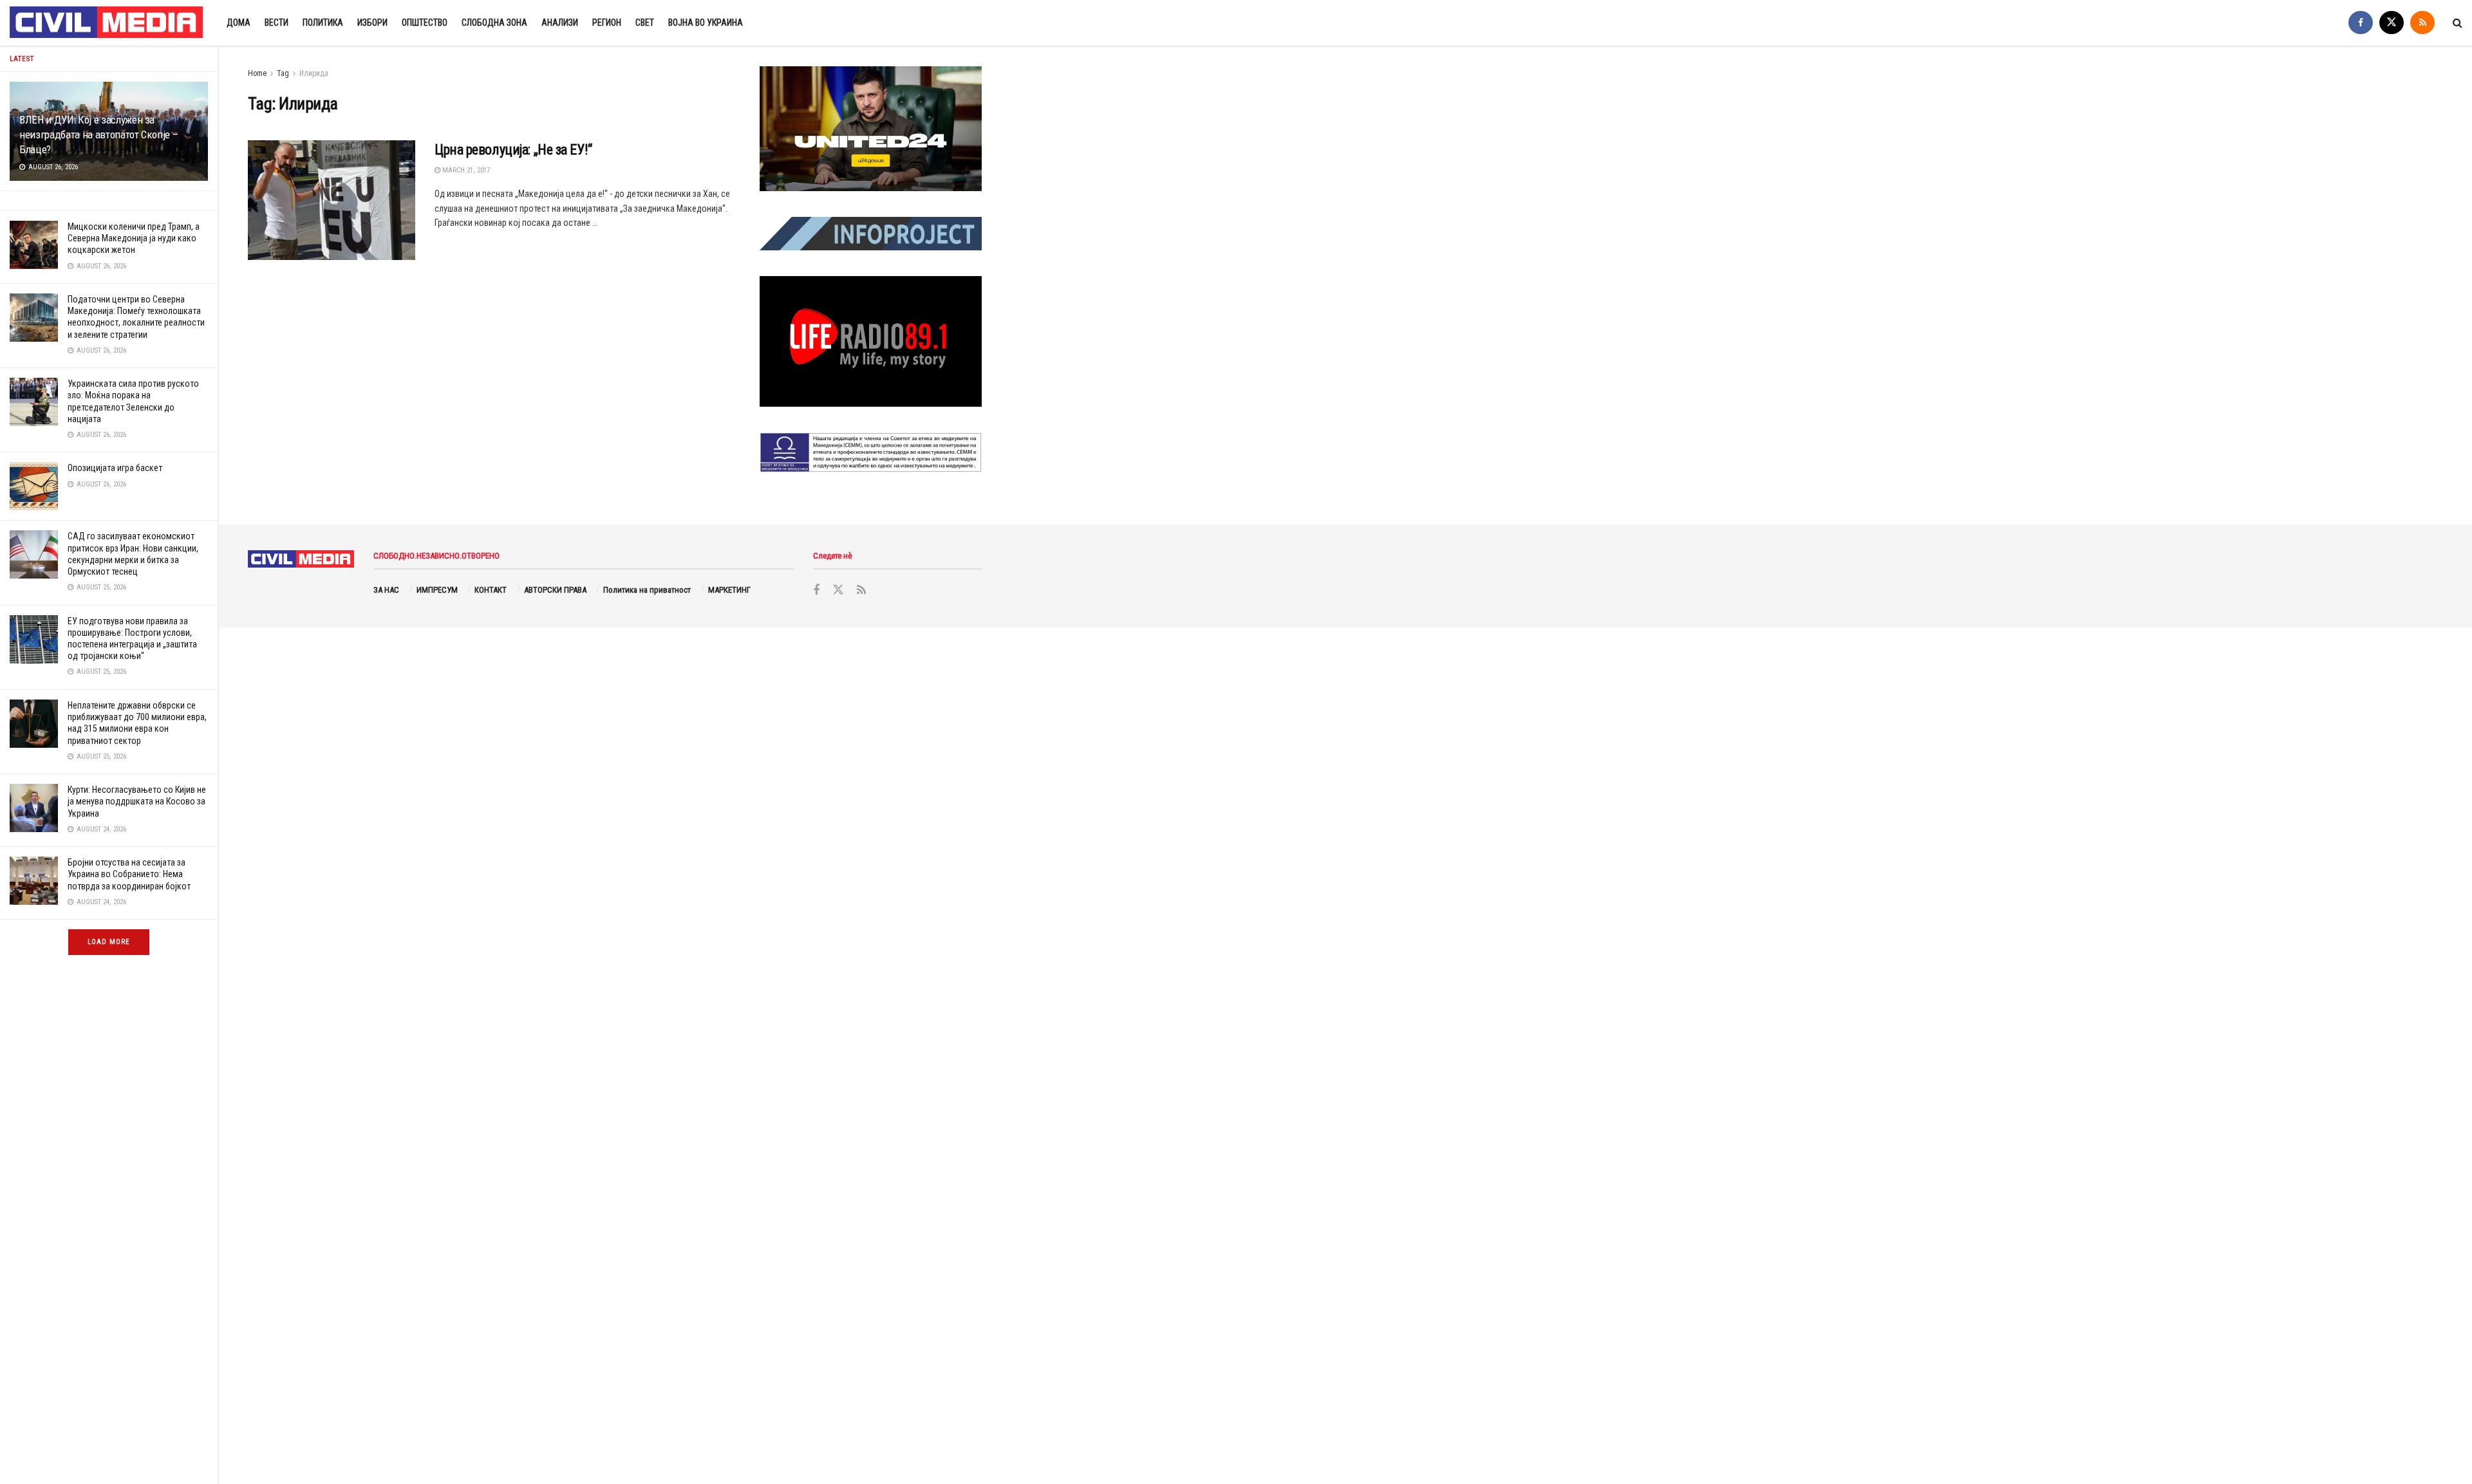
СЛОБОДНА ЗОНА (494, 23)
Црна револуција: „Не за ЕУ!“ (513, 150)
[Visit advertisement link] (871, 129)
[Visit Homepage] (107, 23)
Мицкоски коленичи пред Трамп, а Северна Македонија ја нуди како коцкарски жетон (134, 238)
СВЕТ (645, 23)
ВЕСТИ (276, 23)
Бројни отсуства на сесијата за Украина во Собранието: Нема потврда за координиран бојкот (129, 874)
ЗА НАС (386, 590)
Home (257, 73)
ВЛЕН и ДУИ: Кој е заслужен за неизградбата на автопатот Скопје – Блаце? (98, 134)
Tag (283, 73)
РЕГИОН (607, 23)
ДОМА (239, 23)
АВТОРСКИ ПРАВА (555, 590)
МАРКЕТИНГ (729, 590)
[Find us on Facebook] (2361, 23)
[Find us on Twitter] (2392, 23)
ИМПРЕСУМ (437, 590)
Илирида (314, 73)
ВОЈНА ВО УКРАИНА (706, 23)
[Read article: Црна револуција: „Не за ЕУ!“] (332, 200)
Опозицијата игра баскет (115, 468)
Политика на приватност (647, 590)
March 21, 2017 (465, 170)
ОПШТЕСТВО (425, 23)
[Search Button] (2458, 23)
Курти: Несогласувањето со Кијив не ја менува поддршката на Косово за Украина (137, 801)
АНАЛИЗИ (560, 23)
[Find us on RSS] (2422, 23)
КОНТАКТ (491, 590)
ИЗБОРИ (372, 23)
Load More (109, 942)
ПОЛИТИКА (323, 23)
